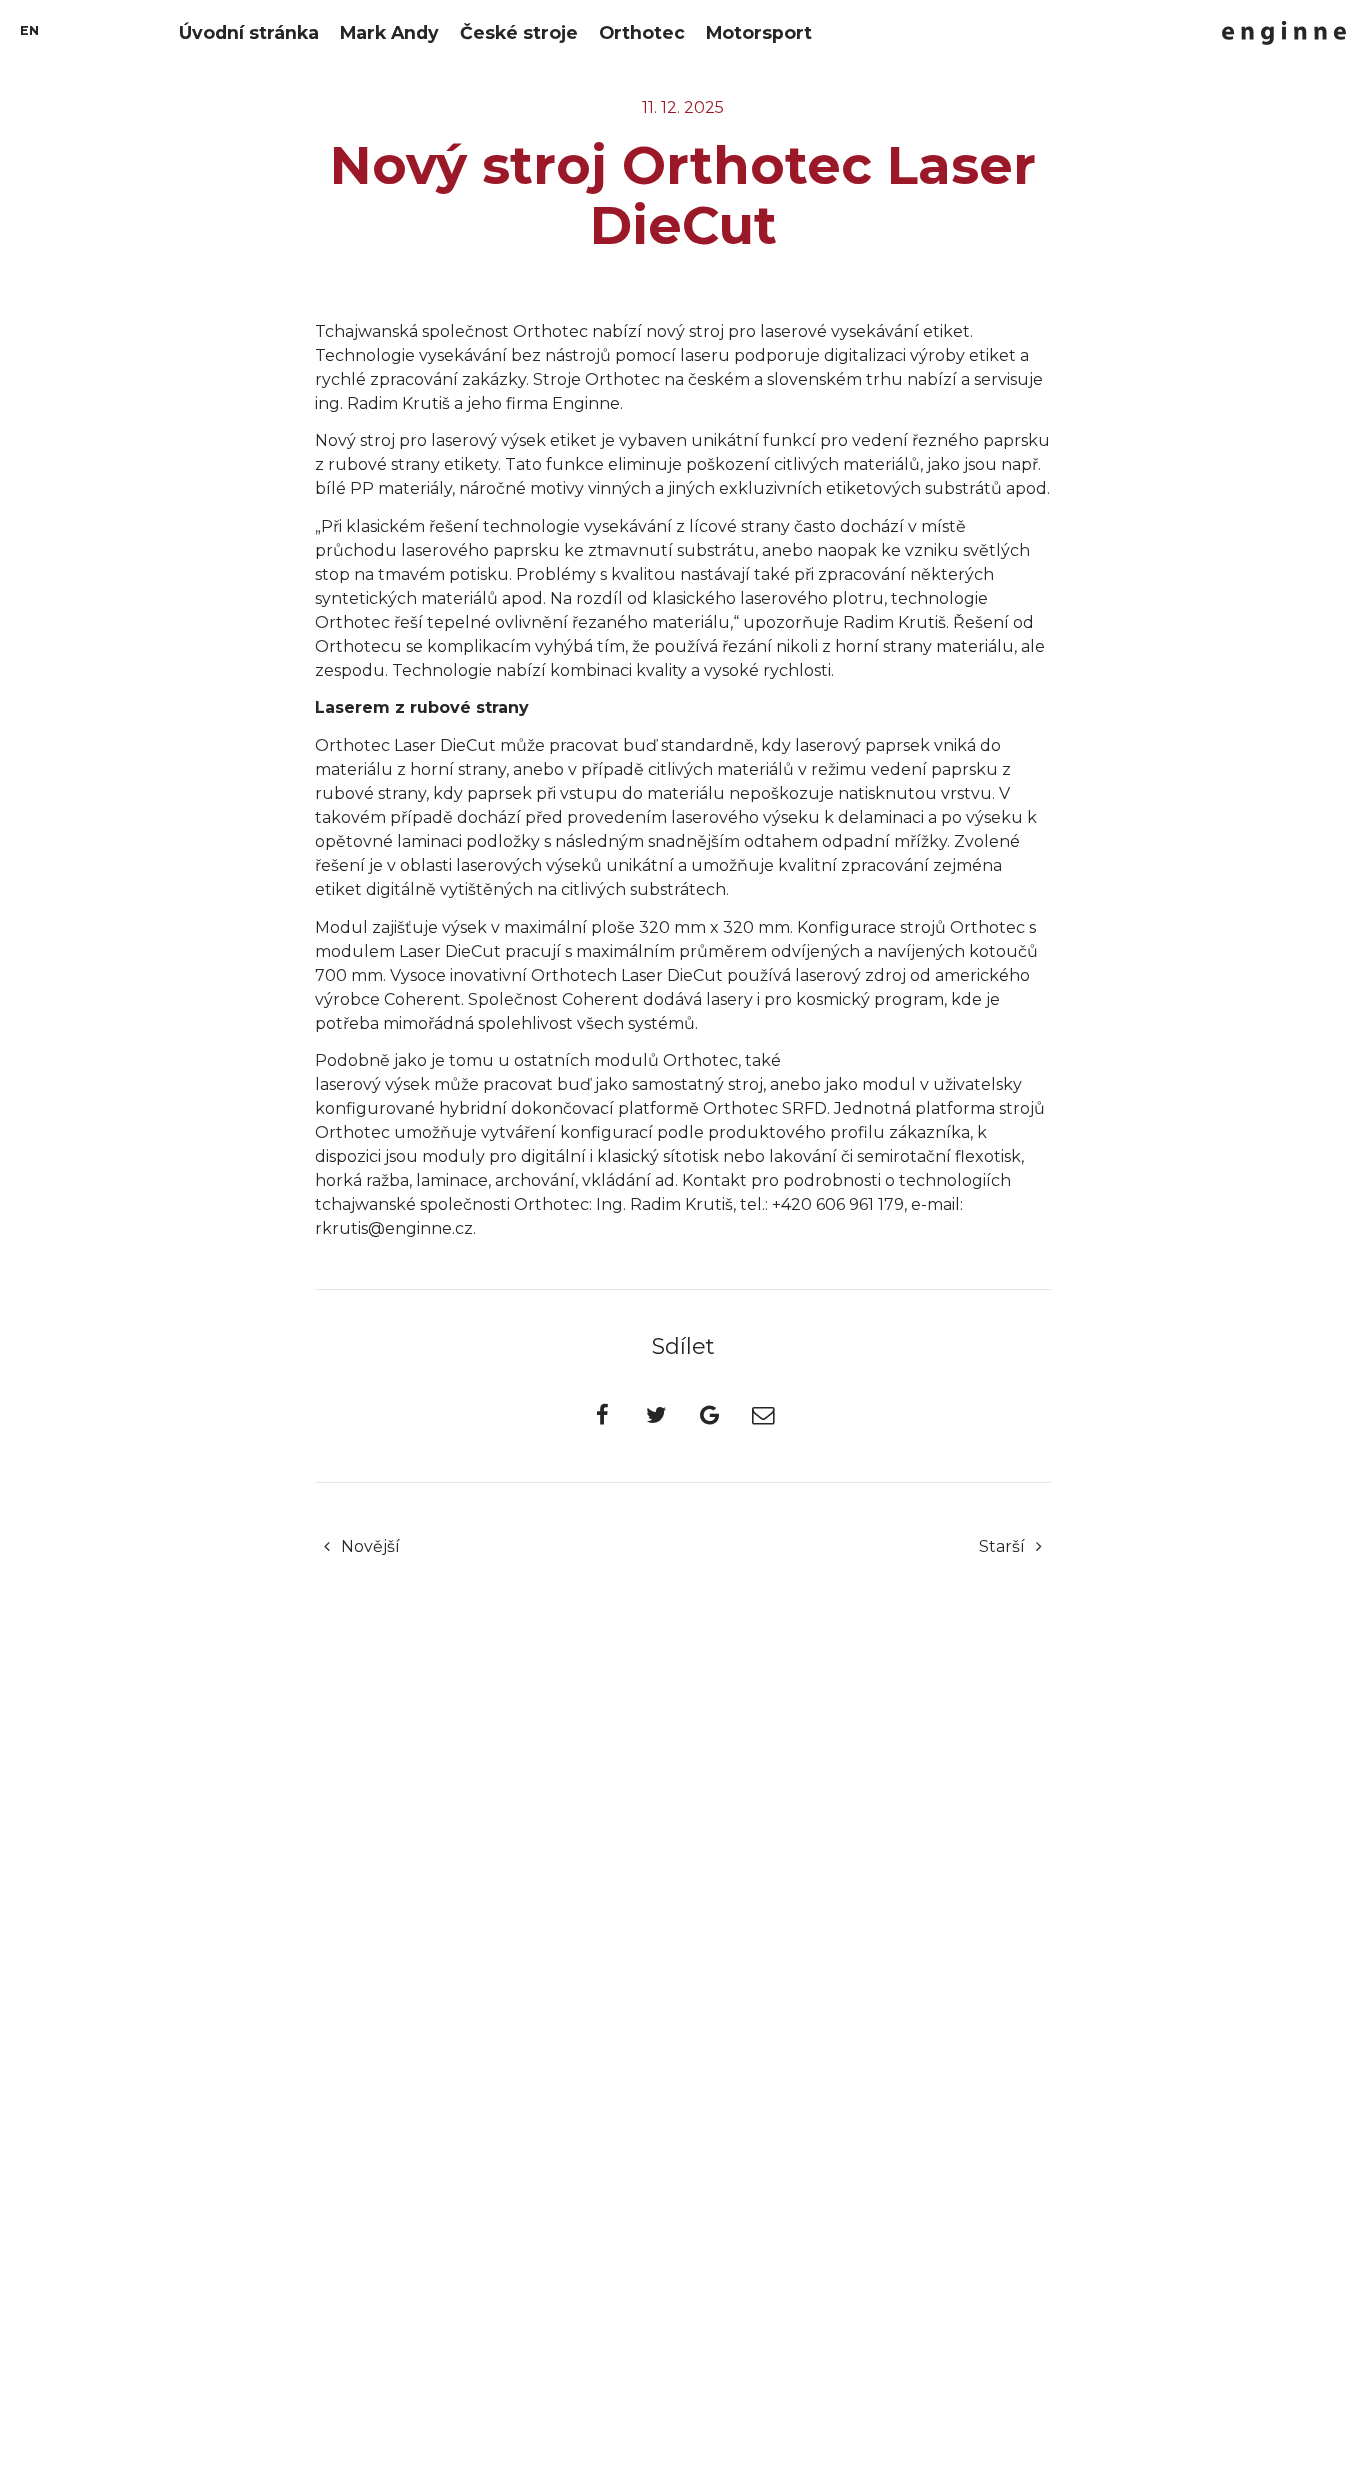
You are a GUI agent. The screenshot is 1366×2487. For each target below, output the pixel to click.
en (29, 30)
